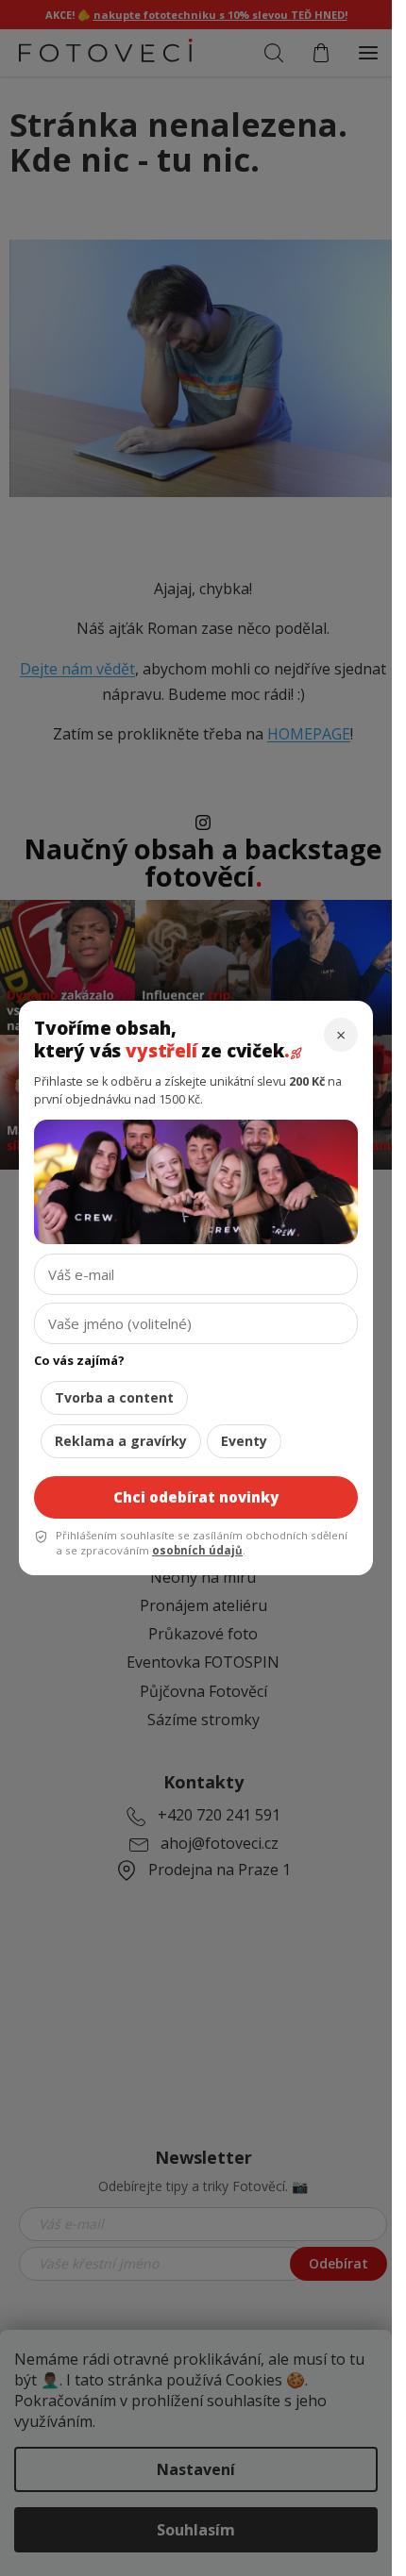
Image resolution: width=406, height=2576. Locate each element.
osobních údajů (197, 1550)
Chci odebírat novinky (196, 1497)
